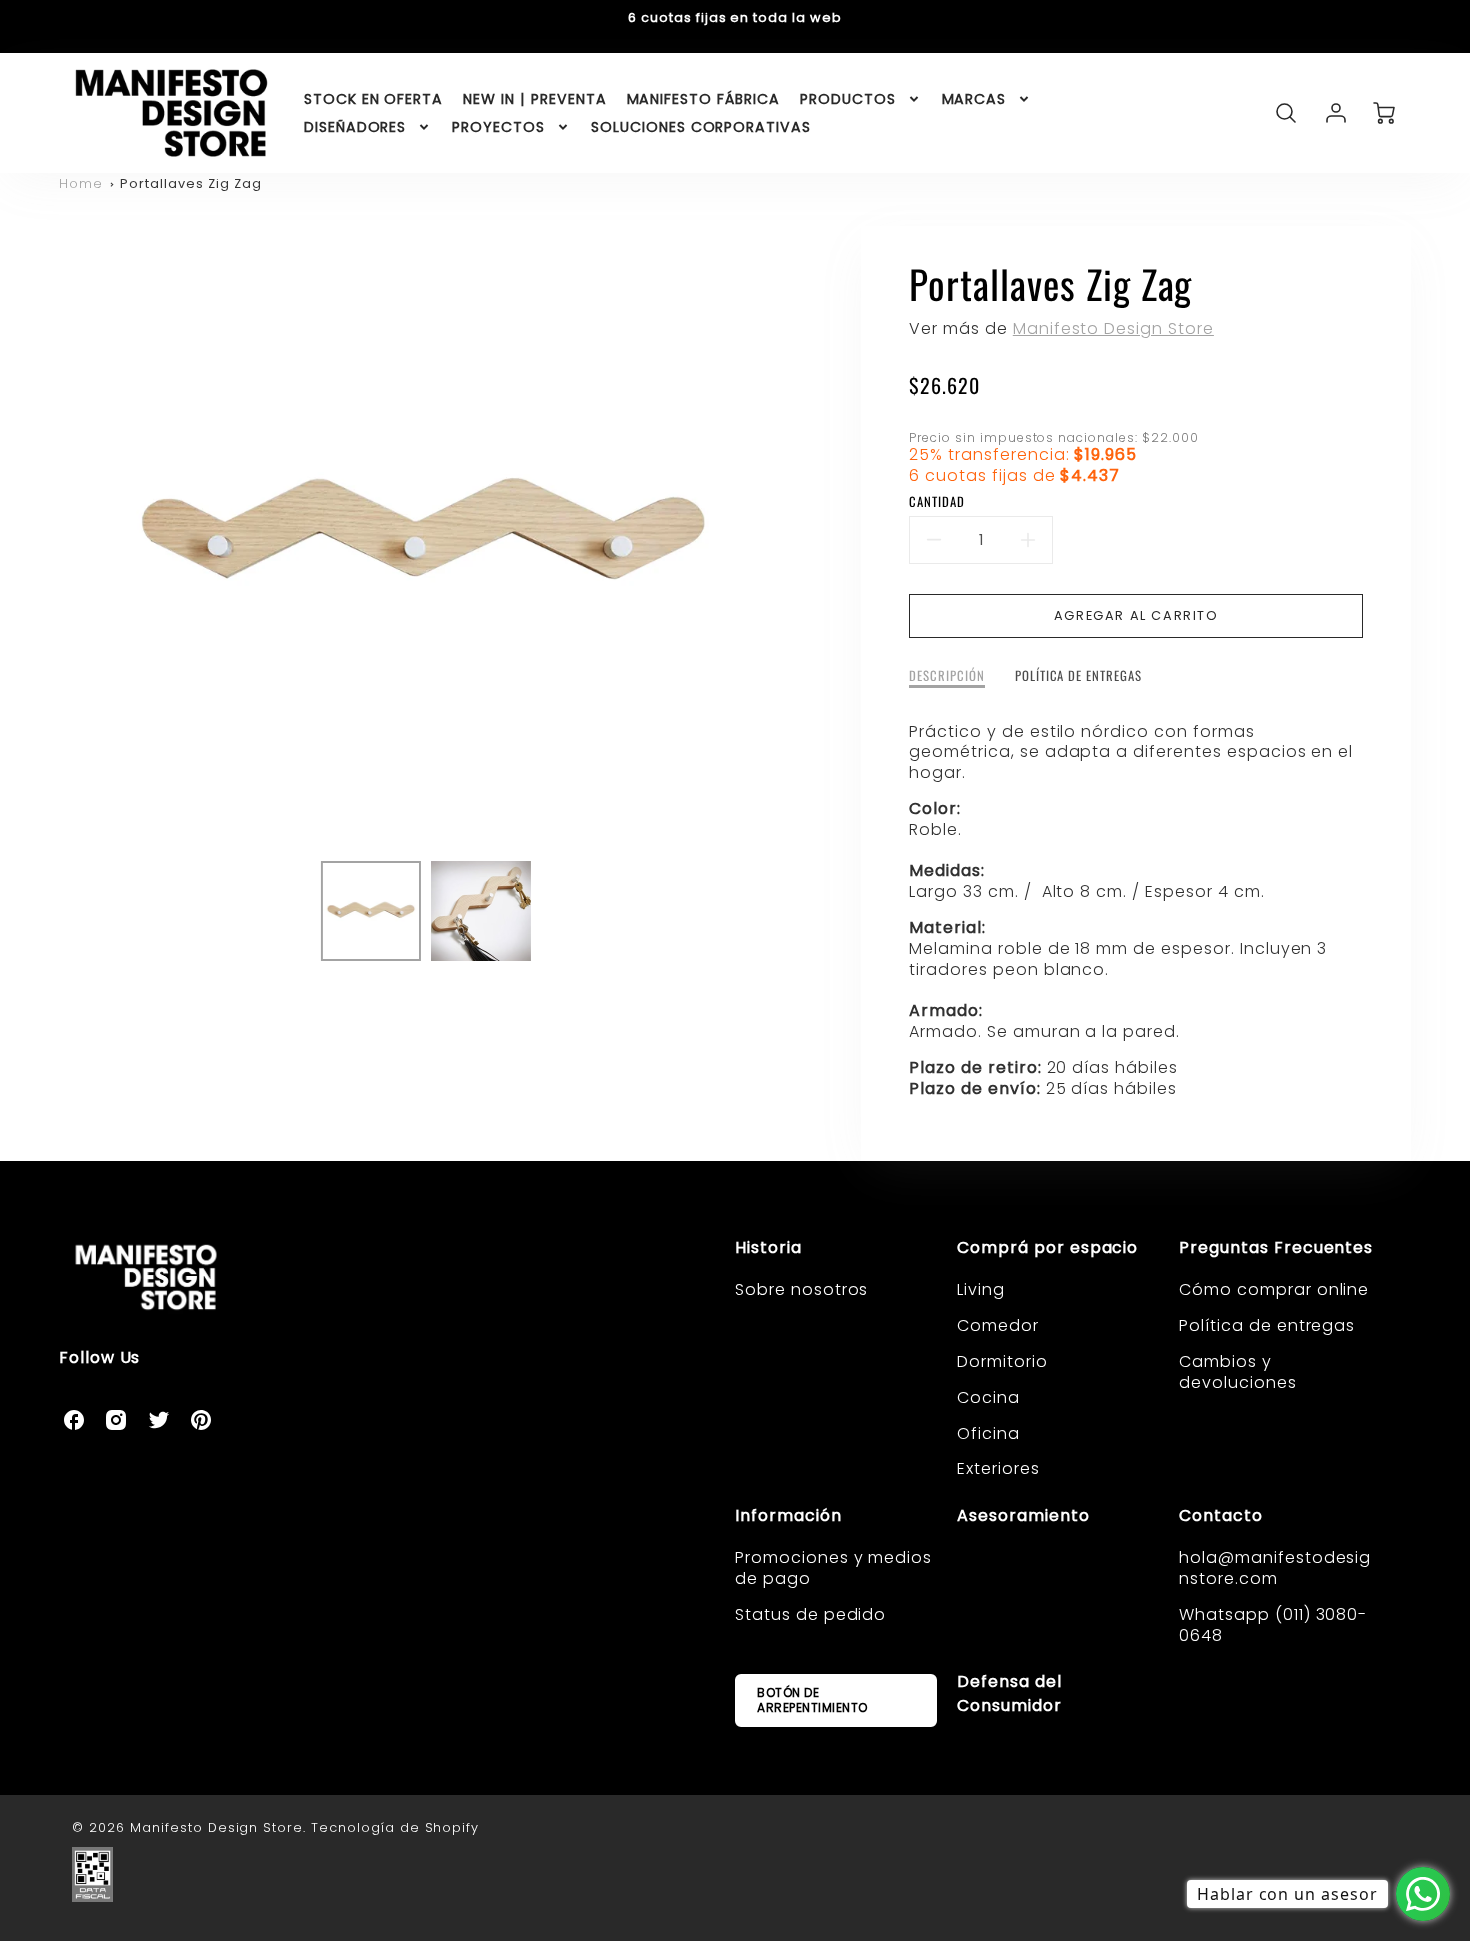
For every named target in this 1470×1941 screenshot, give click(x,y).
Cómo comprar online (1274, 1289)
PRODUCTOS (848, 99)
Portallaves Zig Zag (190, 183)
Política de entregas (1267, 1325)
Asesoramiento (1023, 1515)
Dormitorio (1002, 1361)
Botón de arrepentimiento (812, 1699)
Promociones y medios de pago (833, 1568)
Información (788, 1515)
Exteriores (998, 1468)
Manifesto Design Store (1113, 328)
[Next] (803, 536)
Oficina (988, 1433)
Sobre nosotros (801, 1289)
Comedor (998, 1325)
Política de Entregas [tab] (1078, 676)
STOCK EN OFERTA (373, 99)
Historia (768, 1247)
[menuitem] (373, 99)
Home (81, 183)
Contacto (1221, 1515)
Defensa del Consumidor (1009, 1693)
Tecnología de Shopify (395, 1827)
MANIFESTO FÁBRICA (703, 99)
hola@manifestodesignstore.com (1275, 1568)
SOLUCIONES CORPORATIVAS (701, 127)
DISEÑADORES (355, 127)
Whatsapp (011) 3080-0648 (1273, 1625)
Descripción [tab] (947, 676)
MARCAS (974, 99)
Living (981, 1289)
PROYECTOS (498, 127)
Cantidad (937, 502)
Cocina (988, 1397)
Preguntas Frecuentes (1276, 1247)
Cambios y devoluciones (1238, 1372)
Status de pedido (810, 1614)
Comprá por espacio (1047, 1247)
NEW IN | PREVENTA (534, 99)
